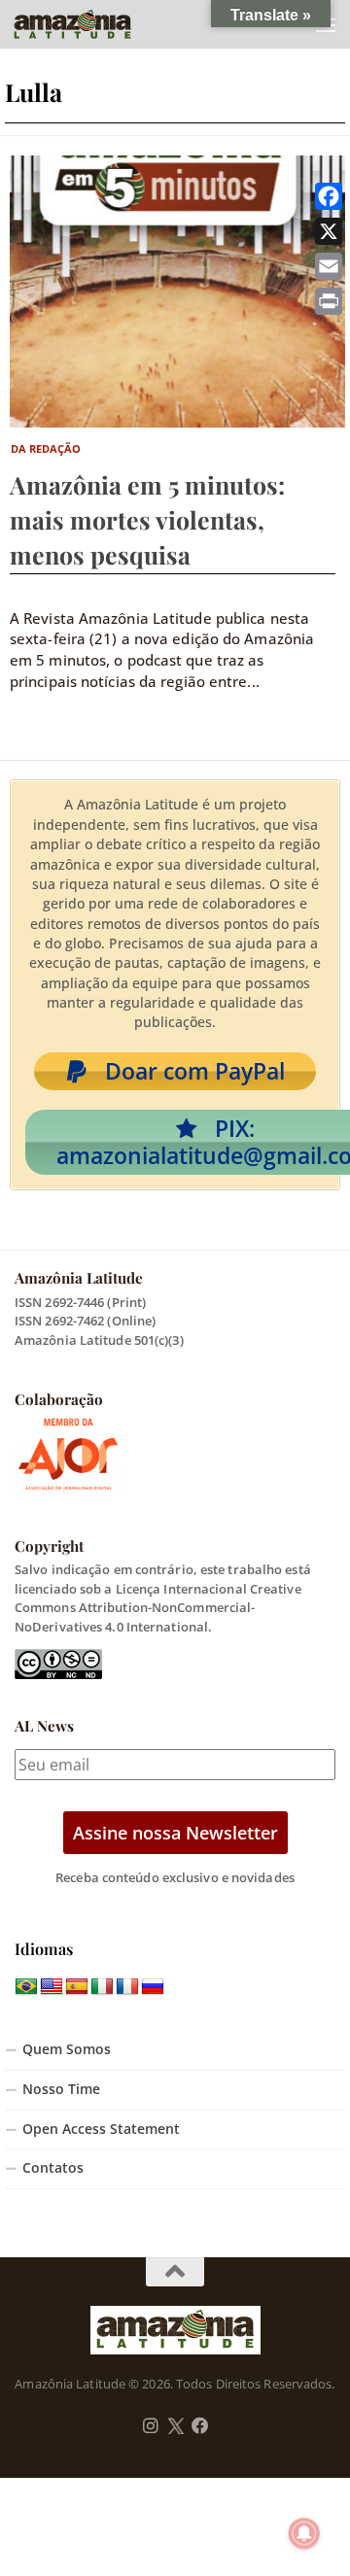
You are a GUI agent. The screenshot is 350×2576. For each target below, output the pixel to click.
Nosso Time (61, 2089)
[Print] (329, 301)
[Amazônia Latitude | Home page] (92, 24)
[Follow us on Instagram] (151, 2426)
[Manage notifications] (304, 2533)
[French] (127, 1987)
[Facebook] (329, 196)
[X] (329, 231)
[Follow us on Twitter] (175, 2426)
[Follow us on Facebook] (200, 2426)
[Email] (329, 266)
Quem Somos (67, 2049)
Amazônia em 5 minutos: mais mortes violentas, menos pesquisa (147, 519)
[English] (52, 1987)
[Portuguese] (26, 1987)
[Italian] (102, 1987)
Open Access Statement (101, 2129)
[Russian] (153, 1987)
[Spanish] (77, 1987)
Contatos (53, 2168)
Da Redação (46, 448)
